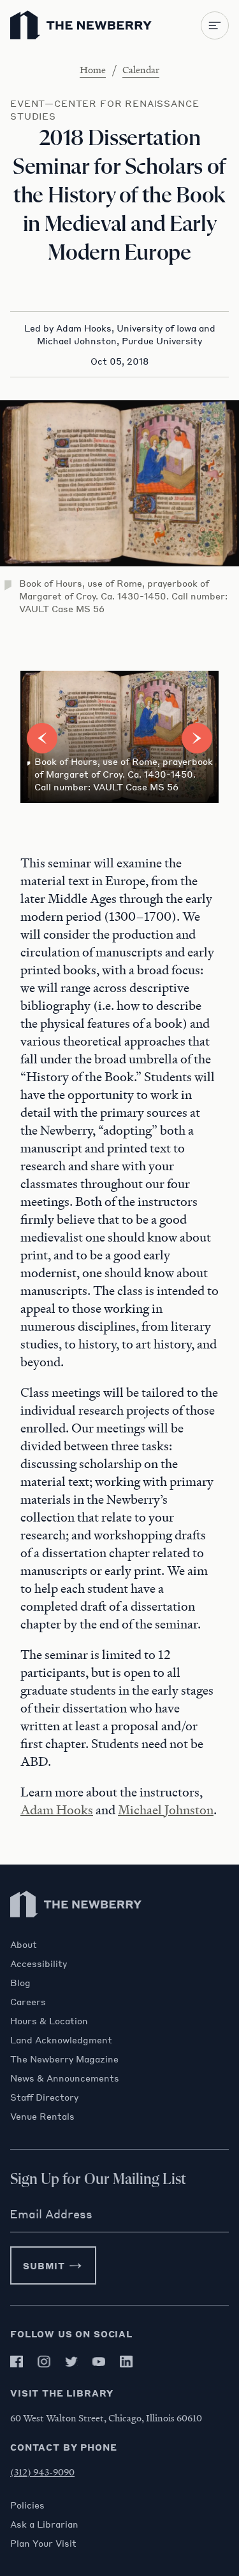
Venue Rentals (42, 2116)
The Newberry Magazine (64, 2059)
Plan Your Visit (43, 2543)
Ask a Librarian (44, 2524)
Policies (27, 2505)
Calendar (141, 69)
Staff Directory (44, 2097)
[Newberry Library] (76, 1932)
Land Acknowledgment (61, 2040)
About (24, 1944)
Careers (28, 2001)
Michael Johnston (166, 1810)
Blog (20, 1982)
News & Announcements (65, 2078)
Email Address (51, 2214)
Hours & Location (49, 2020)
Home (93, 69)
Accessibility (39, 1963)
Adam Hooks (57, 1810)
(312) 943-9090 (42, 2472)
